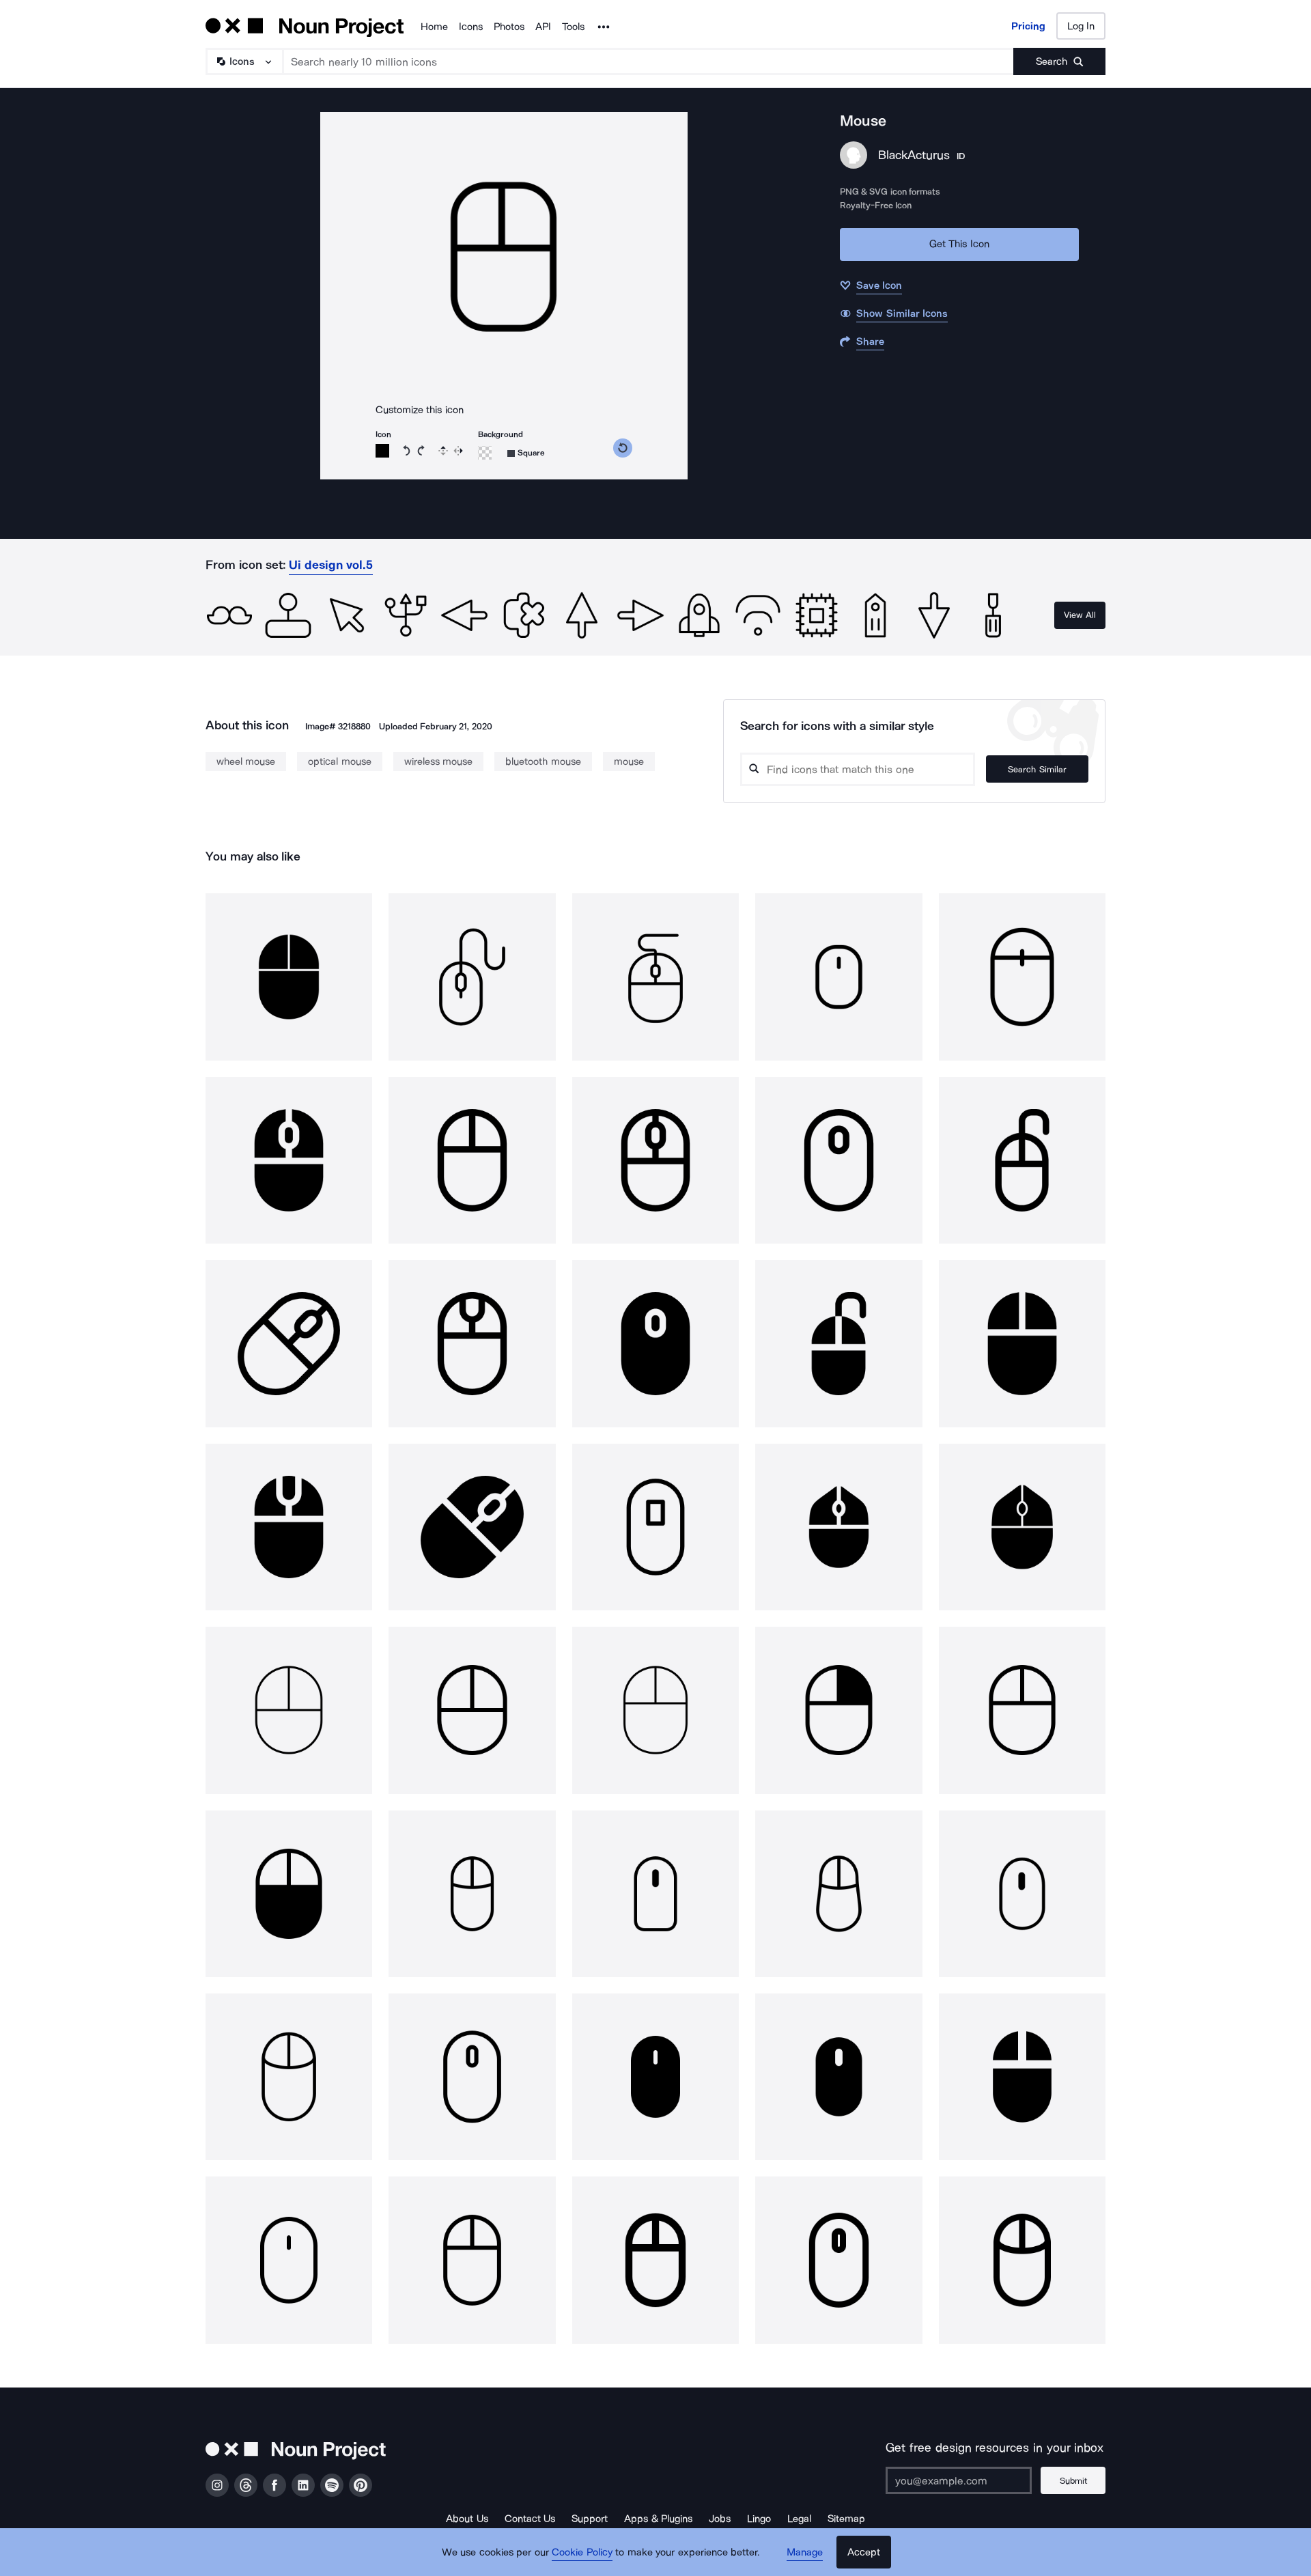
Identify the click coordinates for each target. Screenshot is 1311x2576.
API (543, 27)
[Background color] (485, 453)
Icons (471, 27)
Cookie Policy (582, 2552)
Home (434, 27)
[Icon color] (382, 451)
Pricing (1028, 26)
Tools (573, 27)
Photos (509, 27)
